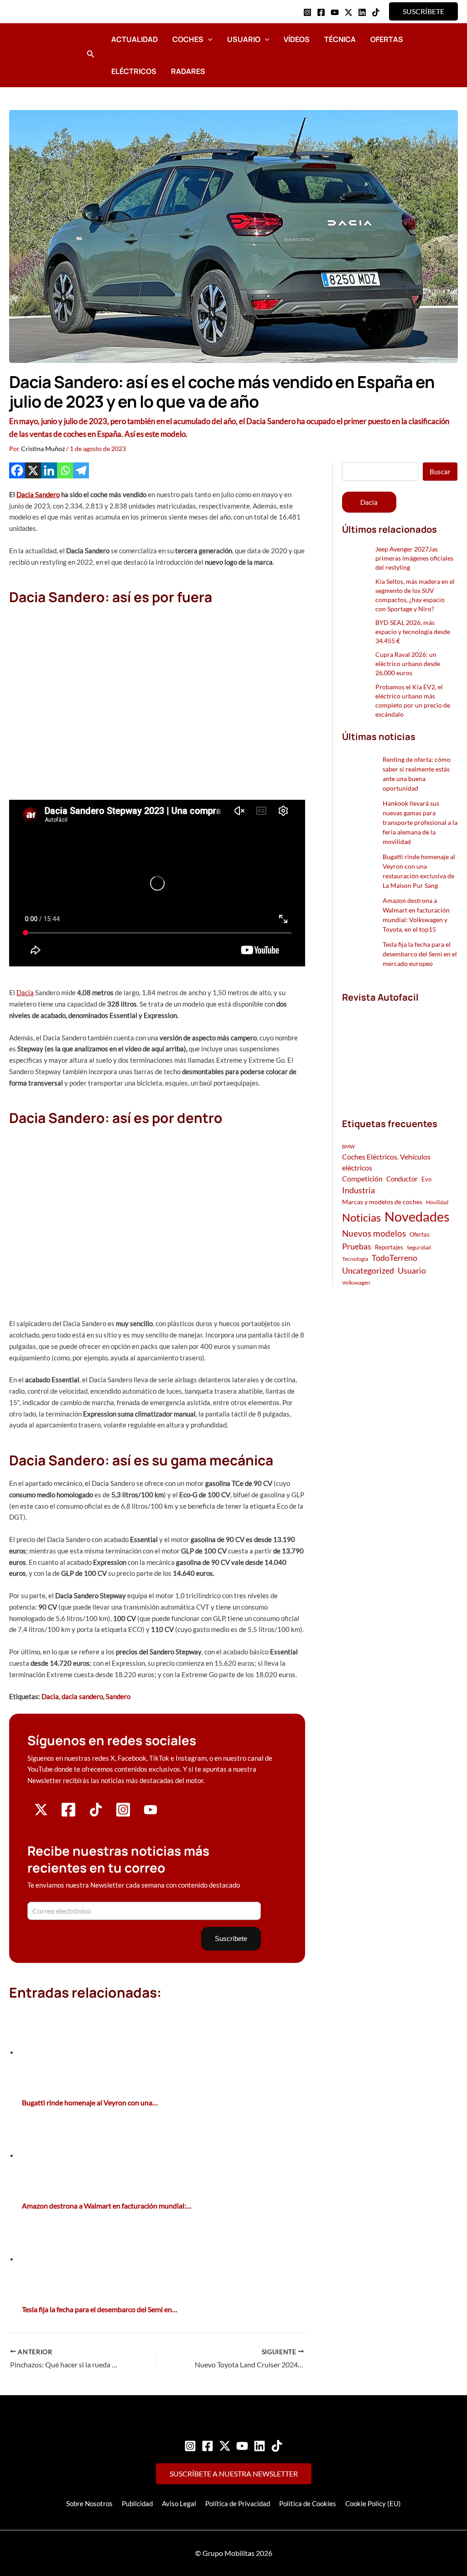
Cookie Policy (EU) (373, 2503)
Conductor (402, 1179)
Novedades (417, 1216)
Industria (358, 1190)
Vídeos (297, 39)
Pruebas (357, 1246)
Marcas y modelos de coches (382, 1202)
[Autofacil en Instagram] (123, 1815)
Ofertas (387, 39)
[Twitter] (225, 2446)
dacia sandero (82, 1696)
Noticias (361, 1217)
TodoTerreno (394, 1258)
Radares (188, 71)
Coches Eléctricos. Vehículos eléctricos (386, 1162)
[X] (33, 470)
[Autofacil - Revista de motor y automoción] (43, 55)
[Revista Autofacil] (400, 1050)
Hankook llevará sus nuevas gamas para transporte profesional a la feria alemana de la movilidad (420, 822)
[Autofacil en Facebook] (68, 1815)
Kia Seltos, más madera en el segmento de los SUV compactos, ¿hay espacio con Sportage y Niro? (415, 595)
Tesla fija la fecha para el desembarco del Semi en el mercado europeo (420, 954)
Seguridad (419, 1247)
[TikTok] (376, 12)
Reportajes (389, 1247)
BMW (348, 1146)
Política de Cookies (308, 2503)
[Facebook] (321, 12)
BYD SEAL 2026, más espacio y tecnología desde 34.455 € (413, 632)
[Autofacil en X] (41, 1814)
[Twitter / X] (348, 12)
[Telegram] (81, 470)
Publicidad (137, 2503)
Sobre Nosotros (89, 2503)
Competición (362, 1178)
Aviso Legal (179, 2503)
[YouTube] (335, 12)
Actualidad (135, 39)
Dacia (25, 992)
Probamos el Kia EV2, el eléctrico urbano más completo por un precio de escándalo (413, 700)
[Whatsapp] (65, 470)
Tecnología (355, 1259)
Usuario (244, 39)
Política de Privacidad (238, 2503)
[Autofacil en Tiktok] (96, 1814)
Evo (426, 1179)
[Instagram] (307, 12)
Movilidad (437, 1202)
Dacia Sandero (38, 494)
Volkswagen (356, 1283)
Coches (188, 39)
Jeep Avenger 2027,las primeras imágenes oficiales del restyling (414, 558)
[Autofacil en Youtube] (150, 1813)
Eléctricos (134, 71)
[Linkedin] (362, 12)
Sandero (118, 1696)
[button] (423, 11)
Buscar (440, 472)
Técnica (340, 39)
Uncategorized (368, 1271)
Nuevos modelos (374, 1233)
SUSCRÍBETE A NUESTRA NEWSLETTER (234, 2474)
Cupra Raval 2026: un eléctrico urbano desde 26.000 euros (408, 664)
